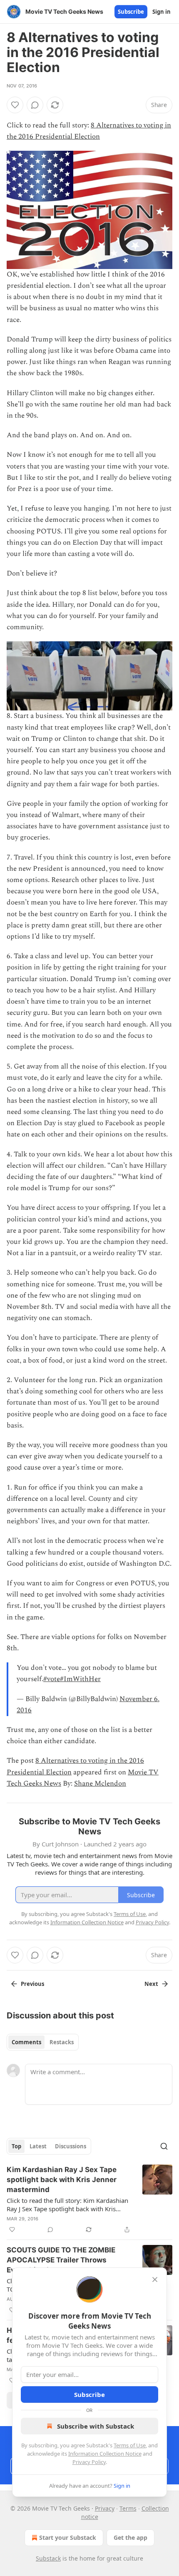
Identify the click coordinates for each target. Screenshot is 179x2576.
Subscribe (131, 12)
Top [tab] (16, 2146)
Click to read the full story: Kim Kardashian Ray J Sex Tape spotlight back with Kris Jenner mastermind (67, 2205)
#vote (52, 1679)
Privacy (105, 2508)
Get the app (131, 2537)
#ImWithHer (80, 1679)
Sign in (162, 12)
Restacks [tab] (62, 2042)
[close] (155, 2280)
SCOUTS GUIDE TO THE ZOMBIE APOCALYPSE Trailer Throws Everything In (61, 2260)
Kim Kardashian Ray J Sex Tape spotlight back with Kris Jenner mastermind (62, 2180)
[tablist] (43, 2042)
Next (151, 1984)
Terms (128, 2508)
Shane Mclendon (100, 1784)
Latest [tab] (38, 2146)
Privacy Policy (89, 2462)
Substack (48, 2558)
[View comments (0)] (35, 105)
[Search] (164, 2146)
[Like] (15, 105)
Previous (32, 1984)
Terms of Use (130, 2445)
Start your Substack (68, 2537)
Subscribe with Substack (96, 2426)
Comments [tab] (26, 2042)
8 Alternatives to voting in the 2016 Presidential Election (89, 131)
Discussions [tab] (71, 2146)
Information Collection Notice (105, 2454)
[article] (89, 2200)
